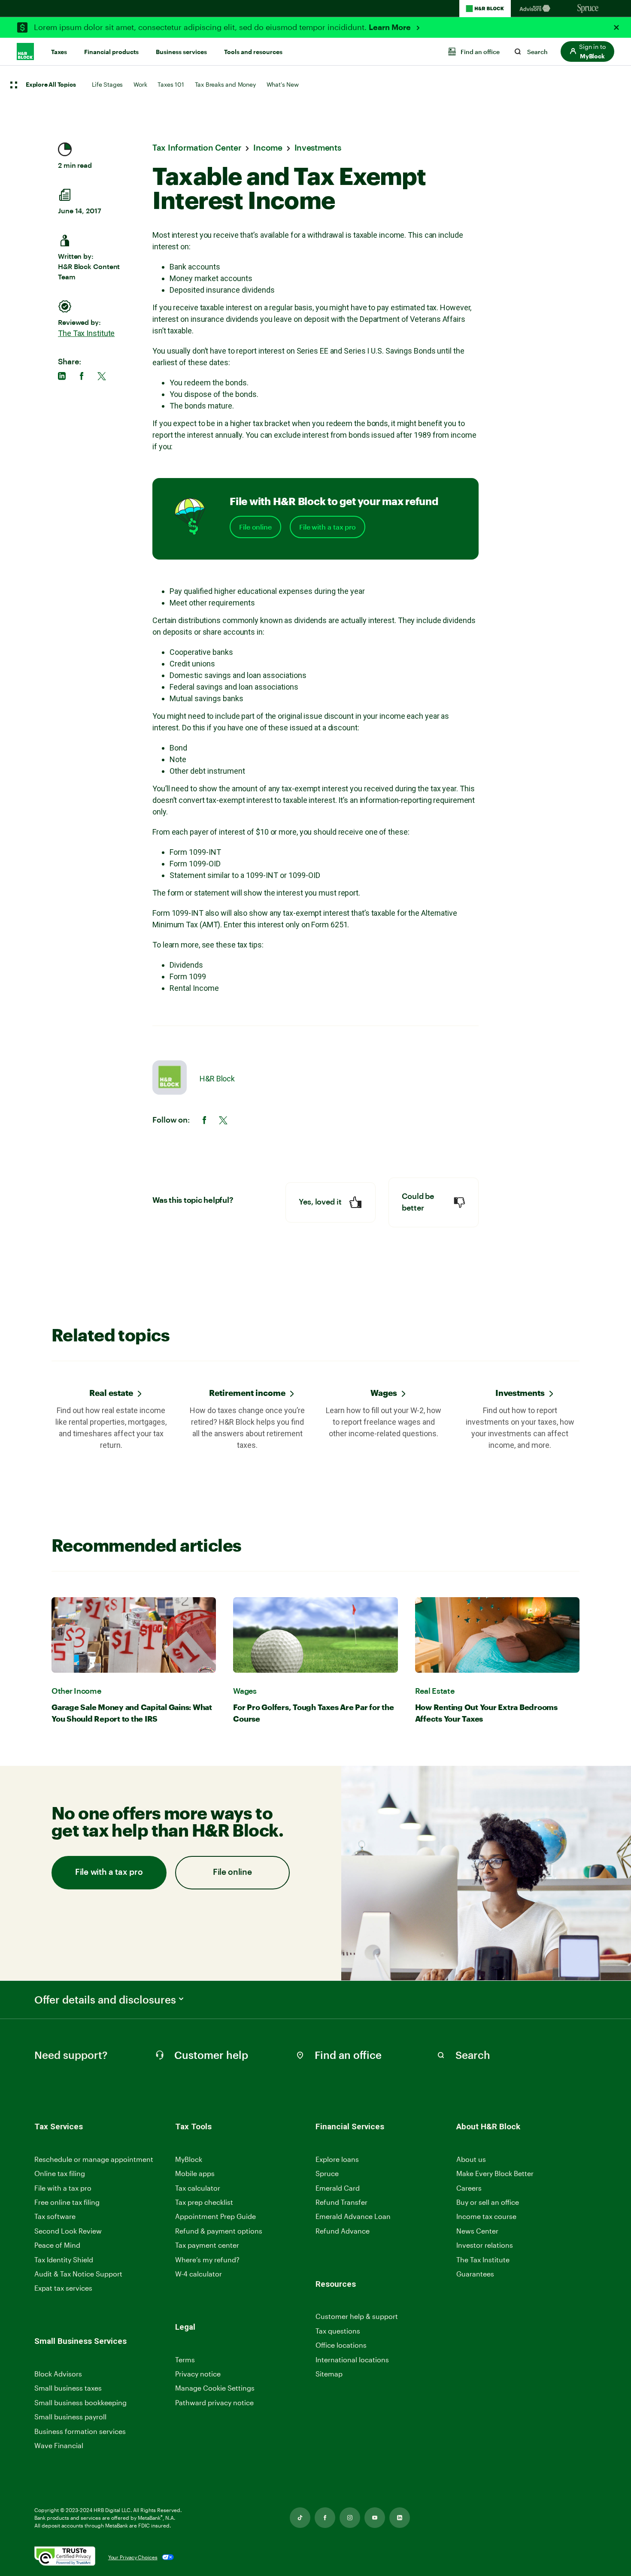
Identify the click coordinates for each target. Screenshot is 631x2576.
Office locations (341, 2345)
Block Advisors (58, 2374)
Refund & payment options (219, 2231)
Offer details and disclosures (105, 2000)
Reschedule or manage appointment (94, 2159)
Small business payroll (70, 2417)
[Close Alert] (616, 27)
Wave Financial (59, 2446)
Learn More (391, 27)
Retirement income (247, 1393)
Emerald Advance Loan (353, 2216)
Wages (384, 1393)
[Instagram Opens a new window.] (350, 2518)
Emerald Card (338, 2188)
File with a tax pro (328, 527)
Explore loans (337, 2159)
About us (471, 2159)
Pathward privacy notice (214, 2402)
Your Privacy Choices (133, 2557)
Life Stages (107, 84)
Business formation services (80, 2431)
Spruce (327, 2173)
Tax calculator (198, 2188)
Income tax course (486, 2216)
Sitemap (329, 2374)
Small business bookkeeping (80, 2402)
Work (140, 84)
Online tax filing (60, 2173)
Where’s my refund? (207, 2260)
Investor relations (485, 2245)
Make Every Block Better (495, 2173)
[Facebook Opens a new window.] (325, 2518)
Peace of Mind (57, 2245)
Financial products (111, 52)
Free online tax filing (67, 2202)
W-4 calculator (199, 2274)
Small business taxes (68, 2388)
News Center (477, 2231)
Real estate (111, 1393)
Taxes (59, 52)
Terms (185, 2360)
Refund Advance (343, 2231)
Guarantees (475, 2274)
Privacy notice (198, 2374)
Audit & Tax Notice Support (78, 2274)
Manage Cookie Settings (215, 2388)
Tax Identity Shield (64, 2260)
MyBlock (189, 2159)
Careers (469, 2188)
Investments (520, 1393)
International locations (352, 2360)
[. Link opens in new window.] (65, 2557)
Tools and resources (253, 52)
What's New (283, 84)
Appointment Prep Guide (215, 2216)
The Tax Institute (86, 333)
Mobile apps (195, 2173)
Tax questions (338, 2331)
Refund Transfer (341, 2202)
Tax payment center (207, 2245)
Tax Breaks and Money (225, 84)
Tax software (55, 2216)
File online (255, 527)
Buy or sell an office (488, 2202)
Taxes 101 (171, 84)
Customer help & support (357, 2317)
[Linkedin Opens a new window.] (400, 2518)
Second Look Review (68, 2231)
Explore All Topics (51, 85)
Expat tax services (63, 2288)
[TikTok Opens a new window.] (300, 2518)
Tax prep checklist (204, 2202)
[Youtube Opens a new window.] (375, 2518)
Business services (181, 52)
